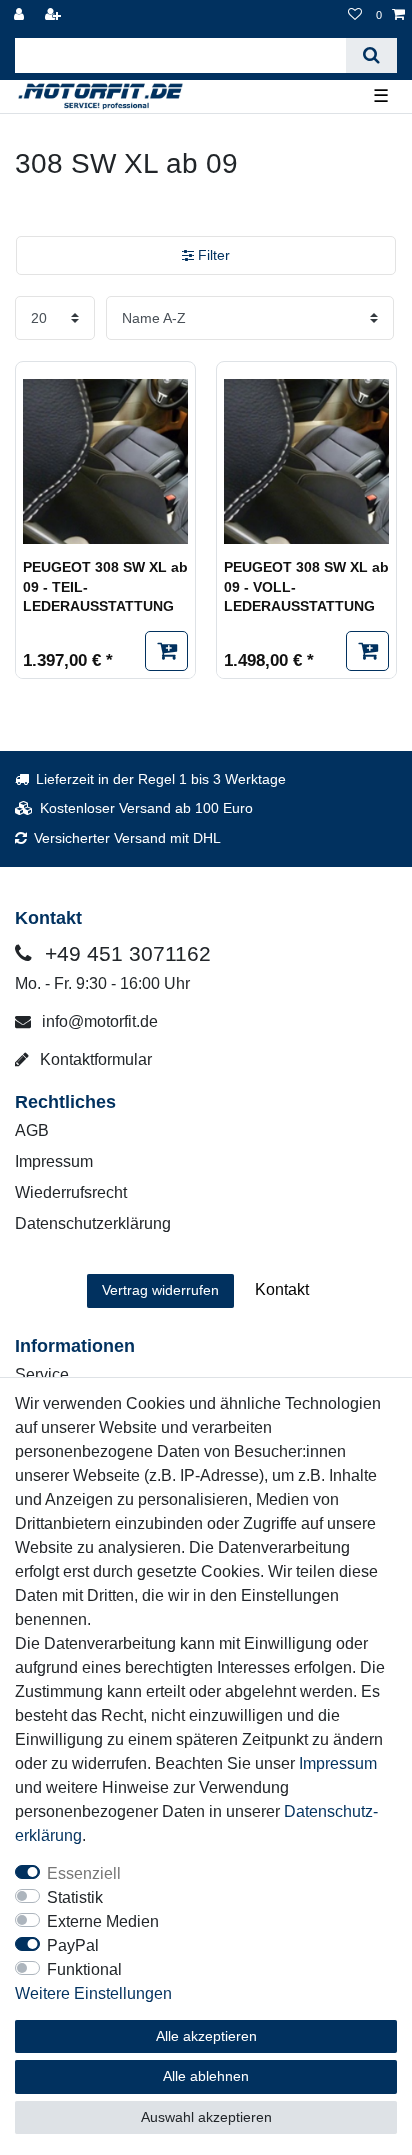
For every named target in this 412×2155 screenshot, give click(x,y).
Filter (212, 255)
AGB (32, 1130)
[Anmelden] (21, 15)
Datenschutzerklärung (93, 1223)
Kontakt (282, 1289)
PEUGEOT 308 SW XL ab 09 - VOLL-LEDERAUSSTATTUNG (306, 586)
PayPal (73, 1945)
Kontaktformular (94, 1059)
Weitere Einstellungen (93, 1993)
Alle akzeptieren (206, 2036)
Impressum (54, 1161)
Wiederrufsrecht (71, 1192)
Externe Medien (103, 1921)
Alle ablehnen (206, 2076)
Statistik (75, 1897)
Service (42, 1374)
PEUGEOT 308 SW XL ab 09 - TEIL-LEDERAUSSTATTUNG (105, 586)
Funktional (84, 1969)
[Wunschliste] (355, 15)
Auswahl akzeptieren (206, 2117)
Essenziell (84, 1873)
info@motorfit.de (98, 1021)
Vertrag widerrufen (160, 1290)
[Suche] (371, 55)
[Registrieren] (55, 15)
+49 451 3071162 (125, 953)
